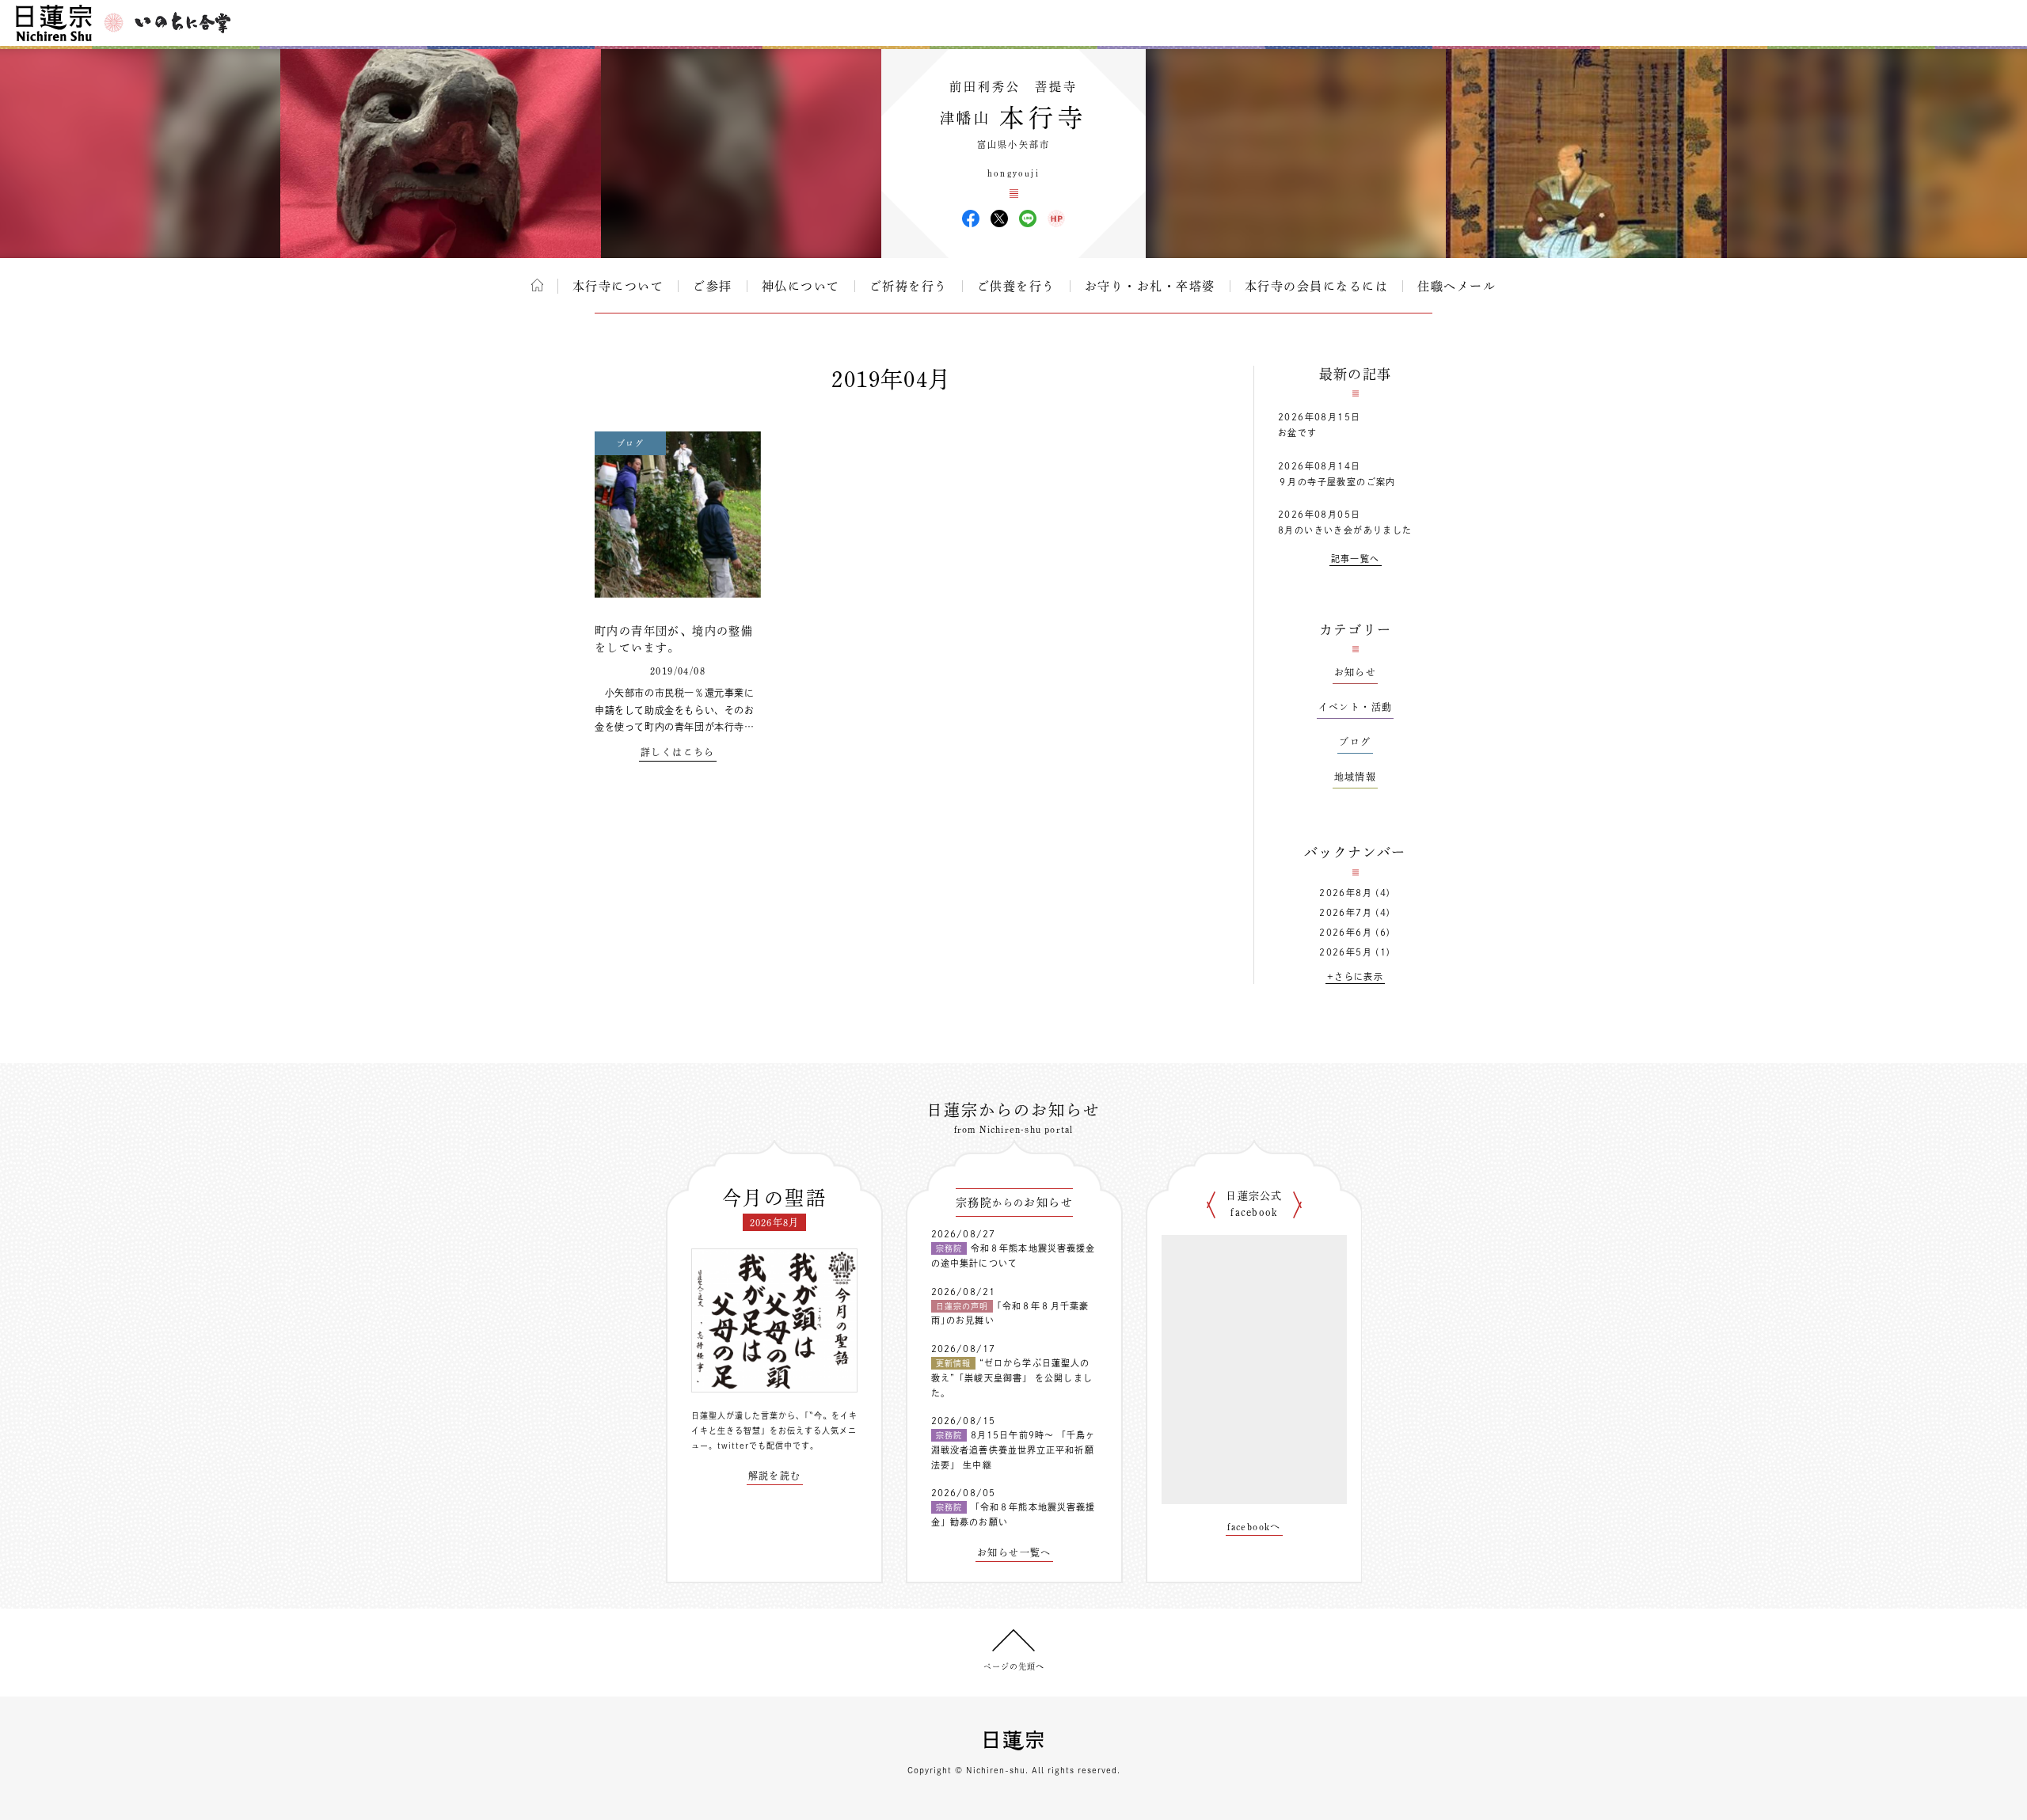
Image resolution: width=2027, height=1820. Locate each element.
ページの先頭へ (1014, 1666)
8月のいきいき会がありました (1345, 530)
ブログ (1355, 742)
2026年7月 (1346, 912)
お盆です (1298, 433)
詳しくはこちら (678, 752)
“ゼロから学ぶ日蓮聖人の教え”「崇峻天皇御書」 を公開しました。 (1012, 1377)
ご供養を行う (1016, 286)
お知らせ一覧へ (1014, 1552)
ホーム (537, 285)
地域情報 (1356, 777)
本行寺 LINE (1028, 218)
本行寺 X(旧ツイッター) (999, 218)
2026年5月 (1346, 952)
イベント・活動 (1356, 707)
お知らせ (1356, 672)
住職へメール (1457, 286)
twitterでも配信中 (755, 1446)
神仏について (801, 286)
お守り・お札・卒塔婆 (1150, 286)
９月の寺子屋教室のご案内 (1337, 482)
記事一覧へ (1356, 559)
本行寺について (618, 286)
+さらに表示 (1355, 976)
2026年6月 (1346, 932)
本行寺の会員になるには (1317, 286)
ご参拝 (713, 286)
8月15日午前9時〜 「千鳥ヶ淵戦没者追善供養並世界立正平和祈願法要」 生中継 (1013, 1450)
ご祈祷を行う (909, 286)
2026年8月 (1346, 893)
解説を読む (775, 1476)
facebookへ (1254, 1526)
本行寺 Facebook (971, 218)
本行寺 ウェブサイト (1056, 218)
